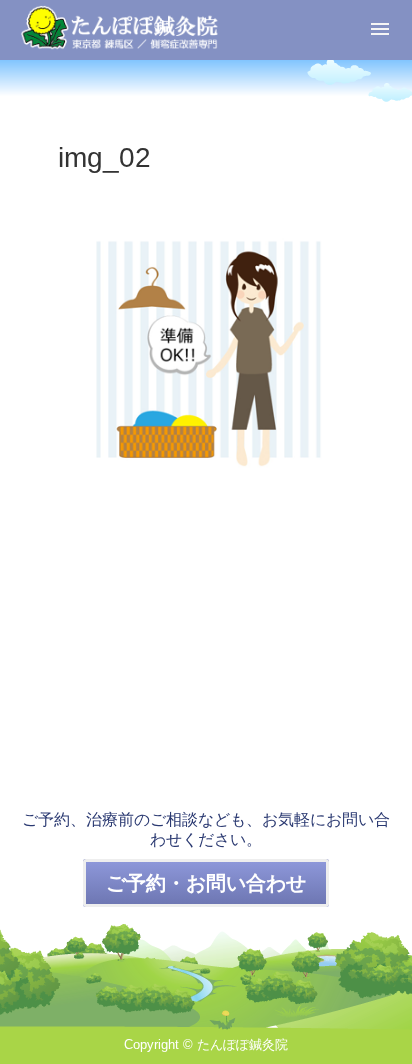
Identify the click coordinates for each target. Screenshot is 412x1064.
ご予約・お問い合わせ (206, 883)
